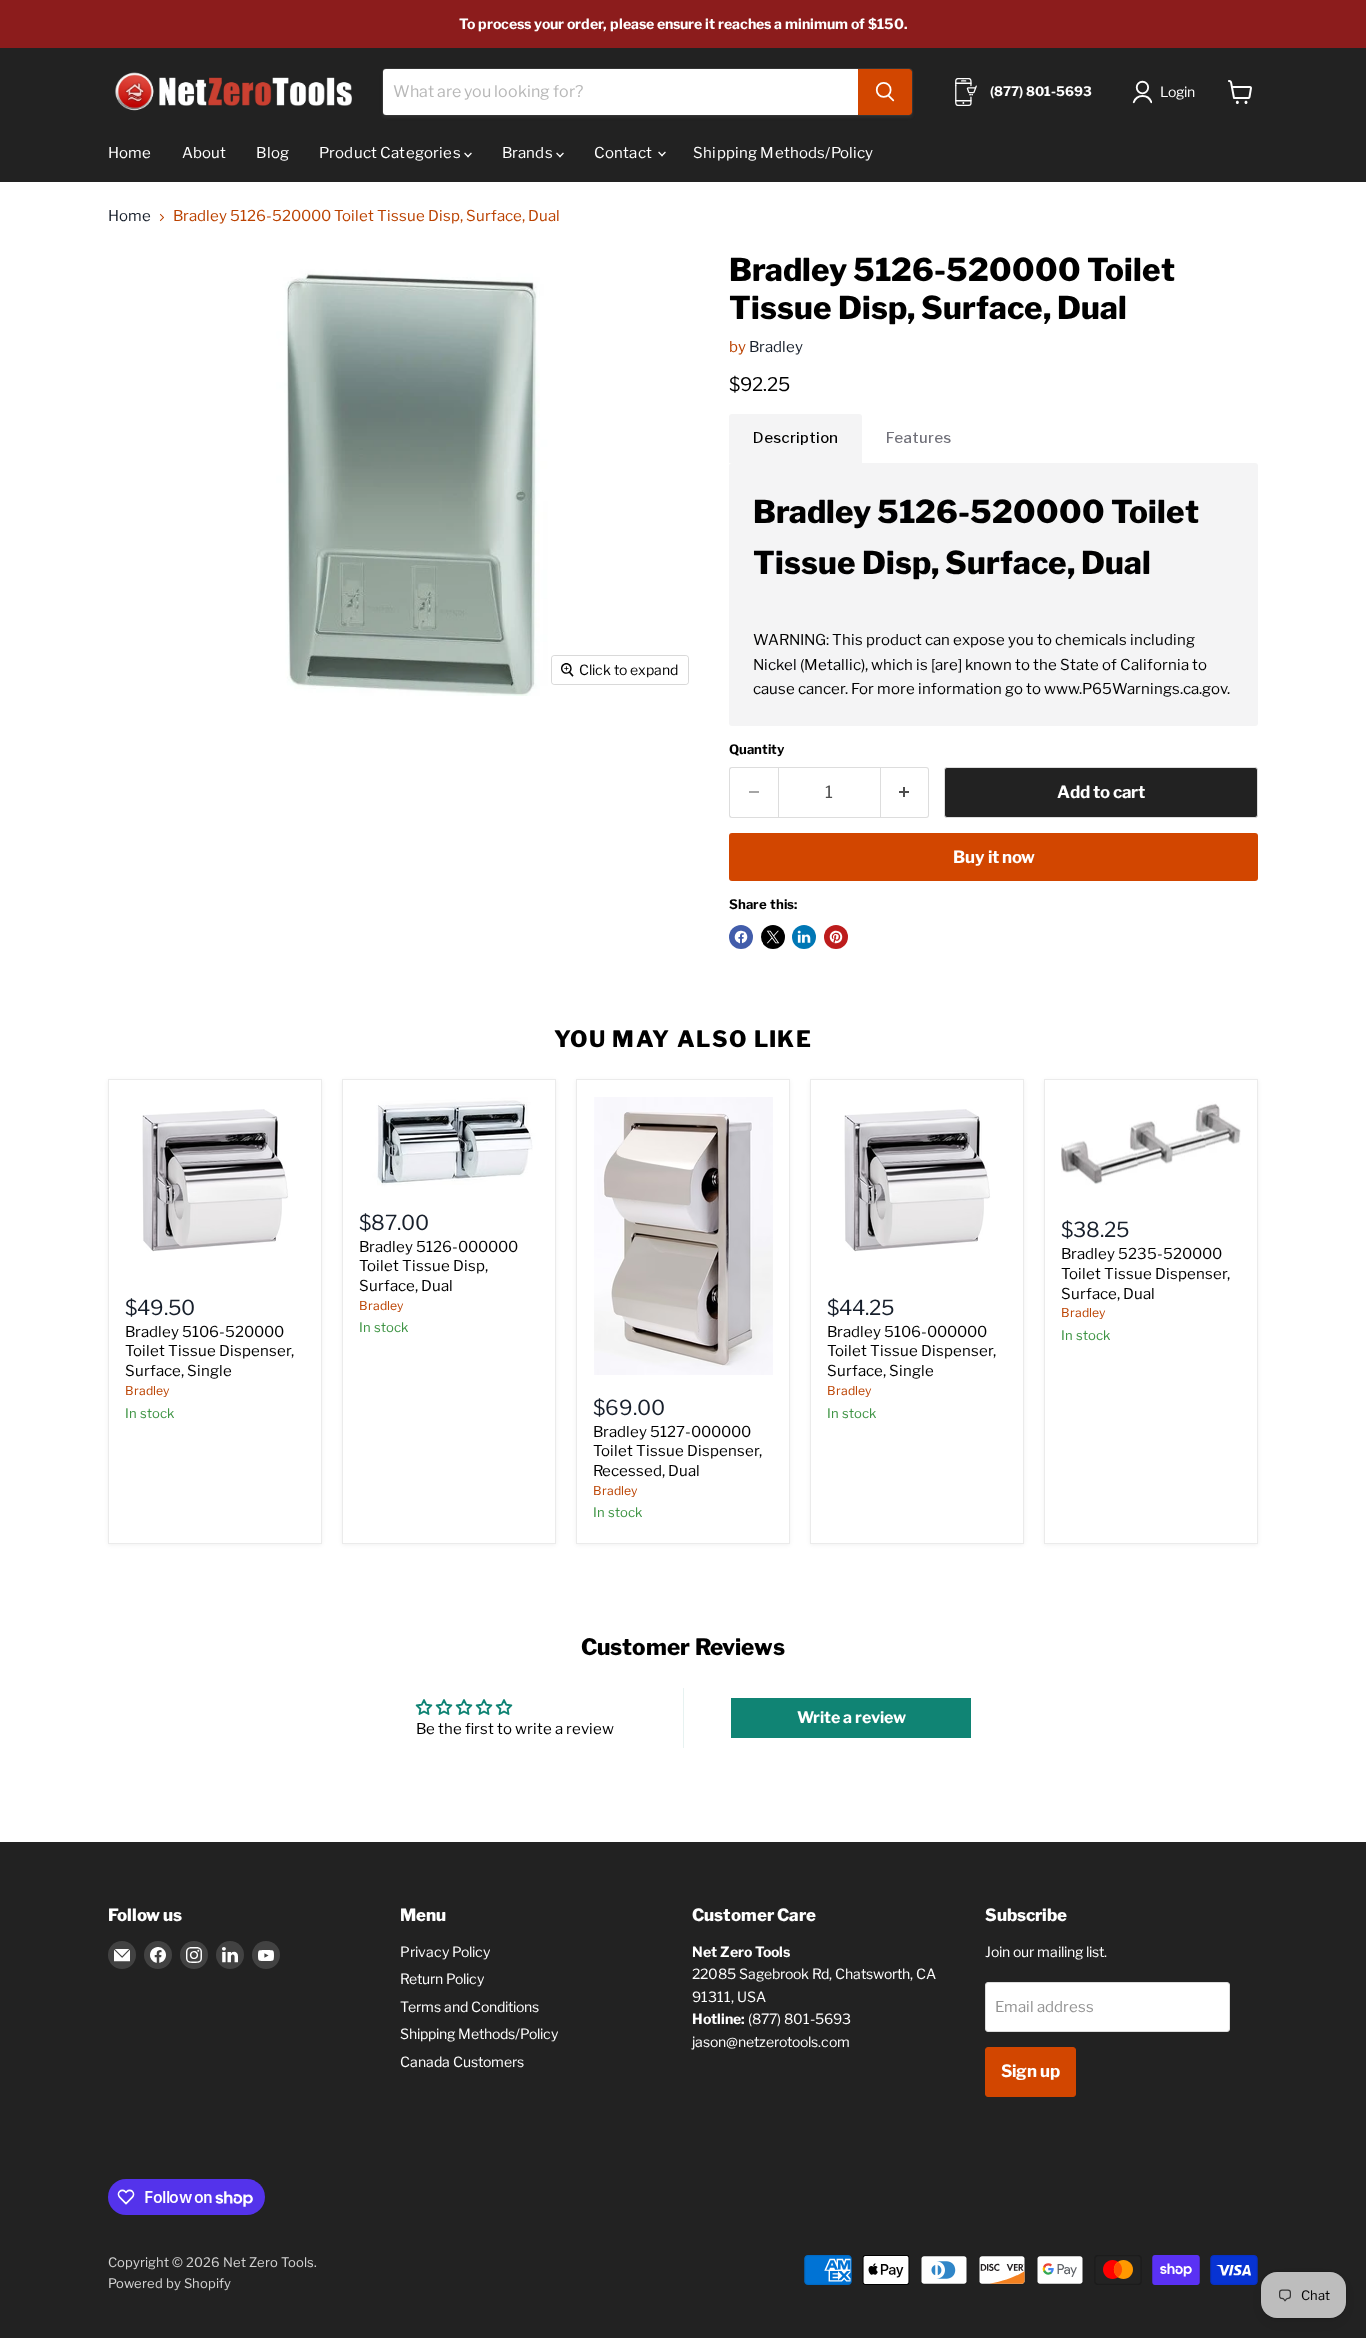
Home (130, 153)
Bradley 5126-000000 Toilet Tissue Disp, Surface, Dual (438, 1266)
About (204, 153)
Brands (529, 153)
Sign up (1030, 2071)
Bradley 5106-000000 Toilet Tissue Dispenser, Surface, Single (911, 1351)
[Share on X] (773, 937)
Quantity (756, 749)
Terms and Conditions (469, 2006)
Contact (624, 153)
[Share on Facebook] (741, 937)
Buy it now (994, 857)
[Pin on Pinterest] (836, 937)
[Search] (885, 92)
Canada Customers (462, 2061)
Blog (272, 153)
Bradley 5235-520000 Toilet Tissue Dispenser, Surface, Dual (1145, 1273)
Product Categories (391, 153)
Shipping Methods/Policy (783, 153)
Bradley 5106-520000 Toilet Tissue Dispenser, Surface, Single (209, 1351)
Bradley (776, 347)
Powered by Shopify (169, 2283)
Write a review (851, 1717)
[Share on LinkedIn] (804, 937)
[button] (1167, 92)
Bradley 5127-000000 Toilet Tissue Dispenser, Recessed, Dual (677, 1451)
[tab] (795, 438)
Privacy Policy (445, 1951)
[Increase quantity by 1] (905, 792)
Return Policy (442, 1978)
